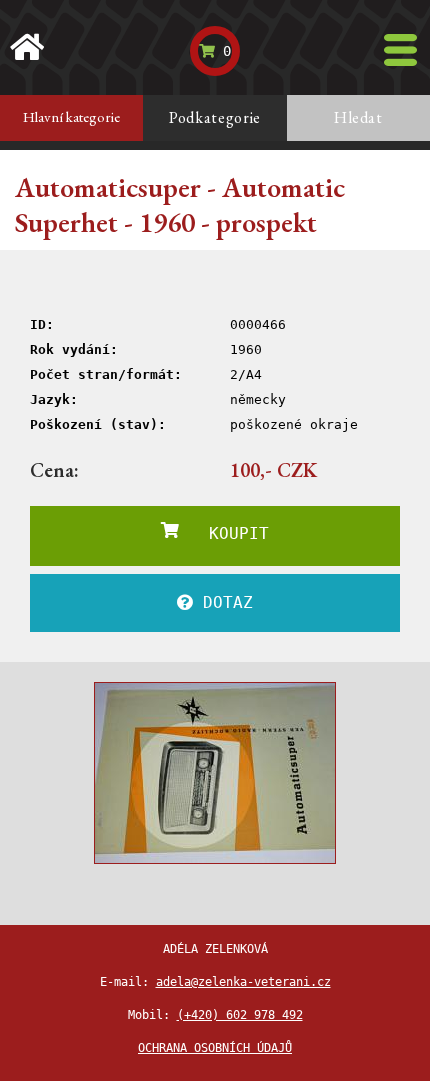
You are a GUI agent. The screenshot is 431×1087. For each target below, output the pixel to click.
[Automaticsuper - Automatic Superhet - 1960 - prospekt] (215, 773)
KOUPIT (224, 533)
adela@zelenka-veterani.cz (243, 982)
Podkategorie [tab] (215, 117)
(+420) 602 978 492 (240, 1015)
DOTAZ (223, 602)
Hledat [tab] (358, 117)
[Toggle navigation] (400, 50)
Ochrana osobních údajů (215, 1048)
